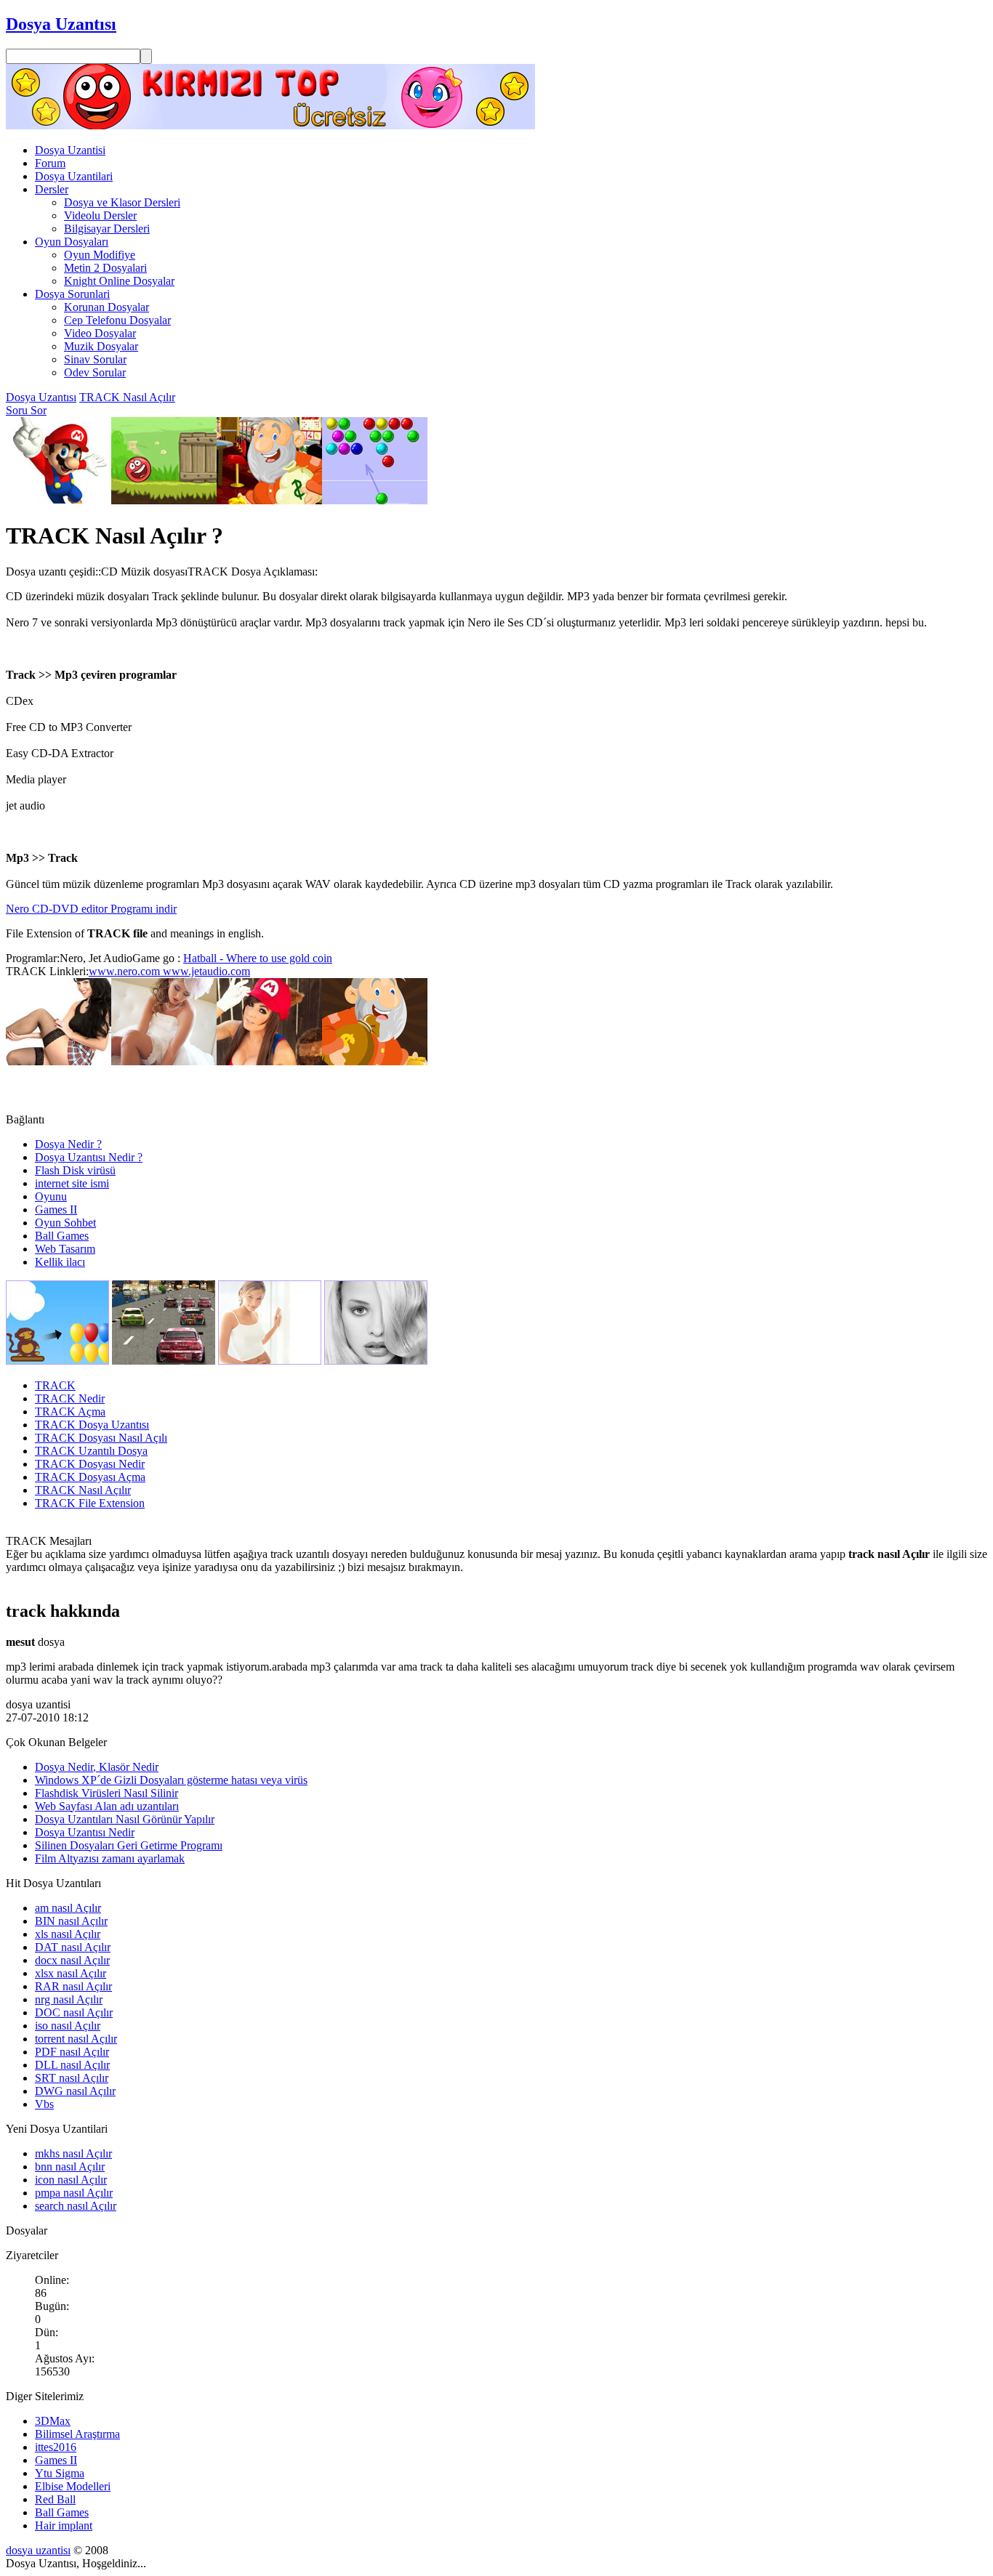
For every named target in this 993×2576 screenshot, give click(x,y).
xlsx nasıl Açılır (71, 1973)
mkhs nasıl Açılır (73, 2153)
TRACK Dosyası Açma (90, 1477)
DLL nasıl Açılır (72, 2065)
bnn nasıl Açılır (70, 2167)
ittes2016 (56, 2447)
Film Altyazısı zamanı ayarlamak (110, 1858)
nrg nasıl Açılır (69, 1999)
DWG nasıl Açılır (75, 2091)
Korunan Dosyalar (106, 307)
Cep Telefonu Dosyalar (117, 320)
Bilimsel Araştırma (77, 2434)
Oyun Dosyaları (72, 242)
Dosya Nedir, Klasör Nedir (97, 1767)
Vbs (44, 2104)
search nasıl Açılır (76, 2206)
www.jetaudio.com (205, 971)
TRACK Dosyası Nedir (90, 1464)
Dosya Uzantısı (41, 397)
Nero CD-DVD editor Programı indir (91, 909)
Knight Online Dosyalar (119, 281)
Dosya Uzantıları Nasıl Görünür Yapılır (125, 1819)
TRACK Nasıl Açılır (127, 397)
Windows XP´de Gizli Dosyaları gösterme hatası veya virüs (171, 1780)
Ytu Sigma (60, 2473)
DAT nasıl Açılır (73, 1947)
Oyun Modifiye (100, 255)
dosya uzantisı (38, 2550)
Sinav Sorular (95, 359)
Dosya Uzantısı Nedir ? (89, 1157)
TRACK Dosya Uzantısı (92, 1425)
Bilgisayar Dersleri (107, 229)
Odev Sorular (95, 372)
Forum (50, 163)
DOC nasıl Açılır (74, 2012)
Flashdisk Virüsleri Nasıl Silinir (106, 1793)
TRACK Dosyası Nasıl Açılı (101, 1438)
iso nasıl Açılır (68, 2026)
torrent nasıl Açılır (76, 2039)
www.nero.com (124, 971)
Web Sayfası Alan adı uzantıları (107, 1806)
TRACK (55, 1385)
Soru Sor (26, 410)
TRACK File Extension (90, 1503)
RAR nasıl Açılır (73, 1986)
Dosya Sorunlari (72, 294)
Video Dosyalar (100, 333)
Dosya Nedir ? (68, 1144)
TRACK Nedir (70, 1398)
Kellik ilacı (60, 1262)
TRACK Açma (70, 1412)
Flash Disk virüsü (75, 1170)
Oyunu (51, 1196)
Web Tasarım (65, 1249)
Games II (56, 1210)
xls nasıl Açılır (68, 1934)
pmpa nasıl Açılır (74, 2193)
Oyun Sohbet (65, 1223)
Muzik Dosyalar (101, 346)
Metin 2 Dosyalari (105, 268)
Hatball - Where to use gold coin (258, 958)
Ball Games (62, 1236)
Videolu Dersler (100, 215)
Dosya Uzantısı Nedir (85, 1832)
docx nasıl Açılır (72, 1960)
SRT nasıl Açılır (72, 2078)
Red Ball (55, 2499)
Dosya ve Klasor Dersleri (122, 202)
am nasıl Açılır (68, 1908)
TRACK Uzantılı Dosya (91, 1451)
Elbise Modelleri (73, 2486)
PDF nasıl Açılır (72, 2052)
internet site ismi (72, 1183)
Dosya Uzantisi (70, 150)
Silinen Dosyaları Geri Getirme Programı (129, 1845)
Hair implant (64, 2525)
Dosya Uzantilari (74, 176)
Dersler (52, 189)
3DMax (53, 2421)
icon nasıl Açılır (71, 2180)
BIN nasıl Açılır (71, 1921)
